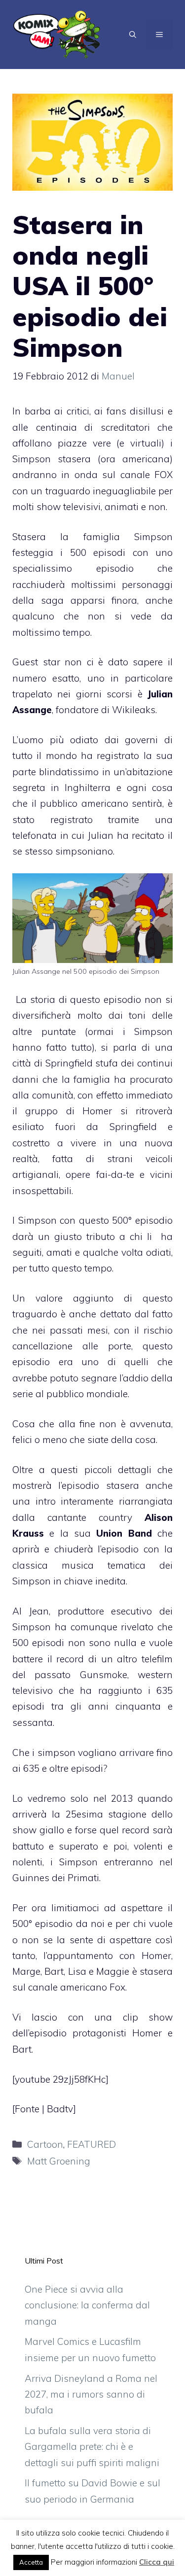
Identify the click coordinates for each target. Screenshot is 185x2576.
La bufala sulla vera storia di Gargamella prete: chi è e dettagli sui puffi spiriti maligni (92, 2447)
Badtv (60, 2109)
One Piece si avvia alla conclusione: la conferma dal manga (87, 2305)
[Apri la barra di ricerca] (133, 34)
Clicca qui (157, 2562)
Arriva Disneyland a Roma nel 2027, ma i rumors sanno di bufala (91, 2394)
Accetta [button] (31, 2562)
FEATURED (92, 2144)
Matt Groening (59, 2161)
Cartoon (45, 2144)
